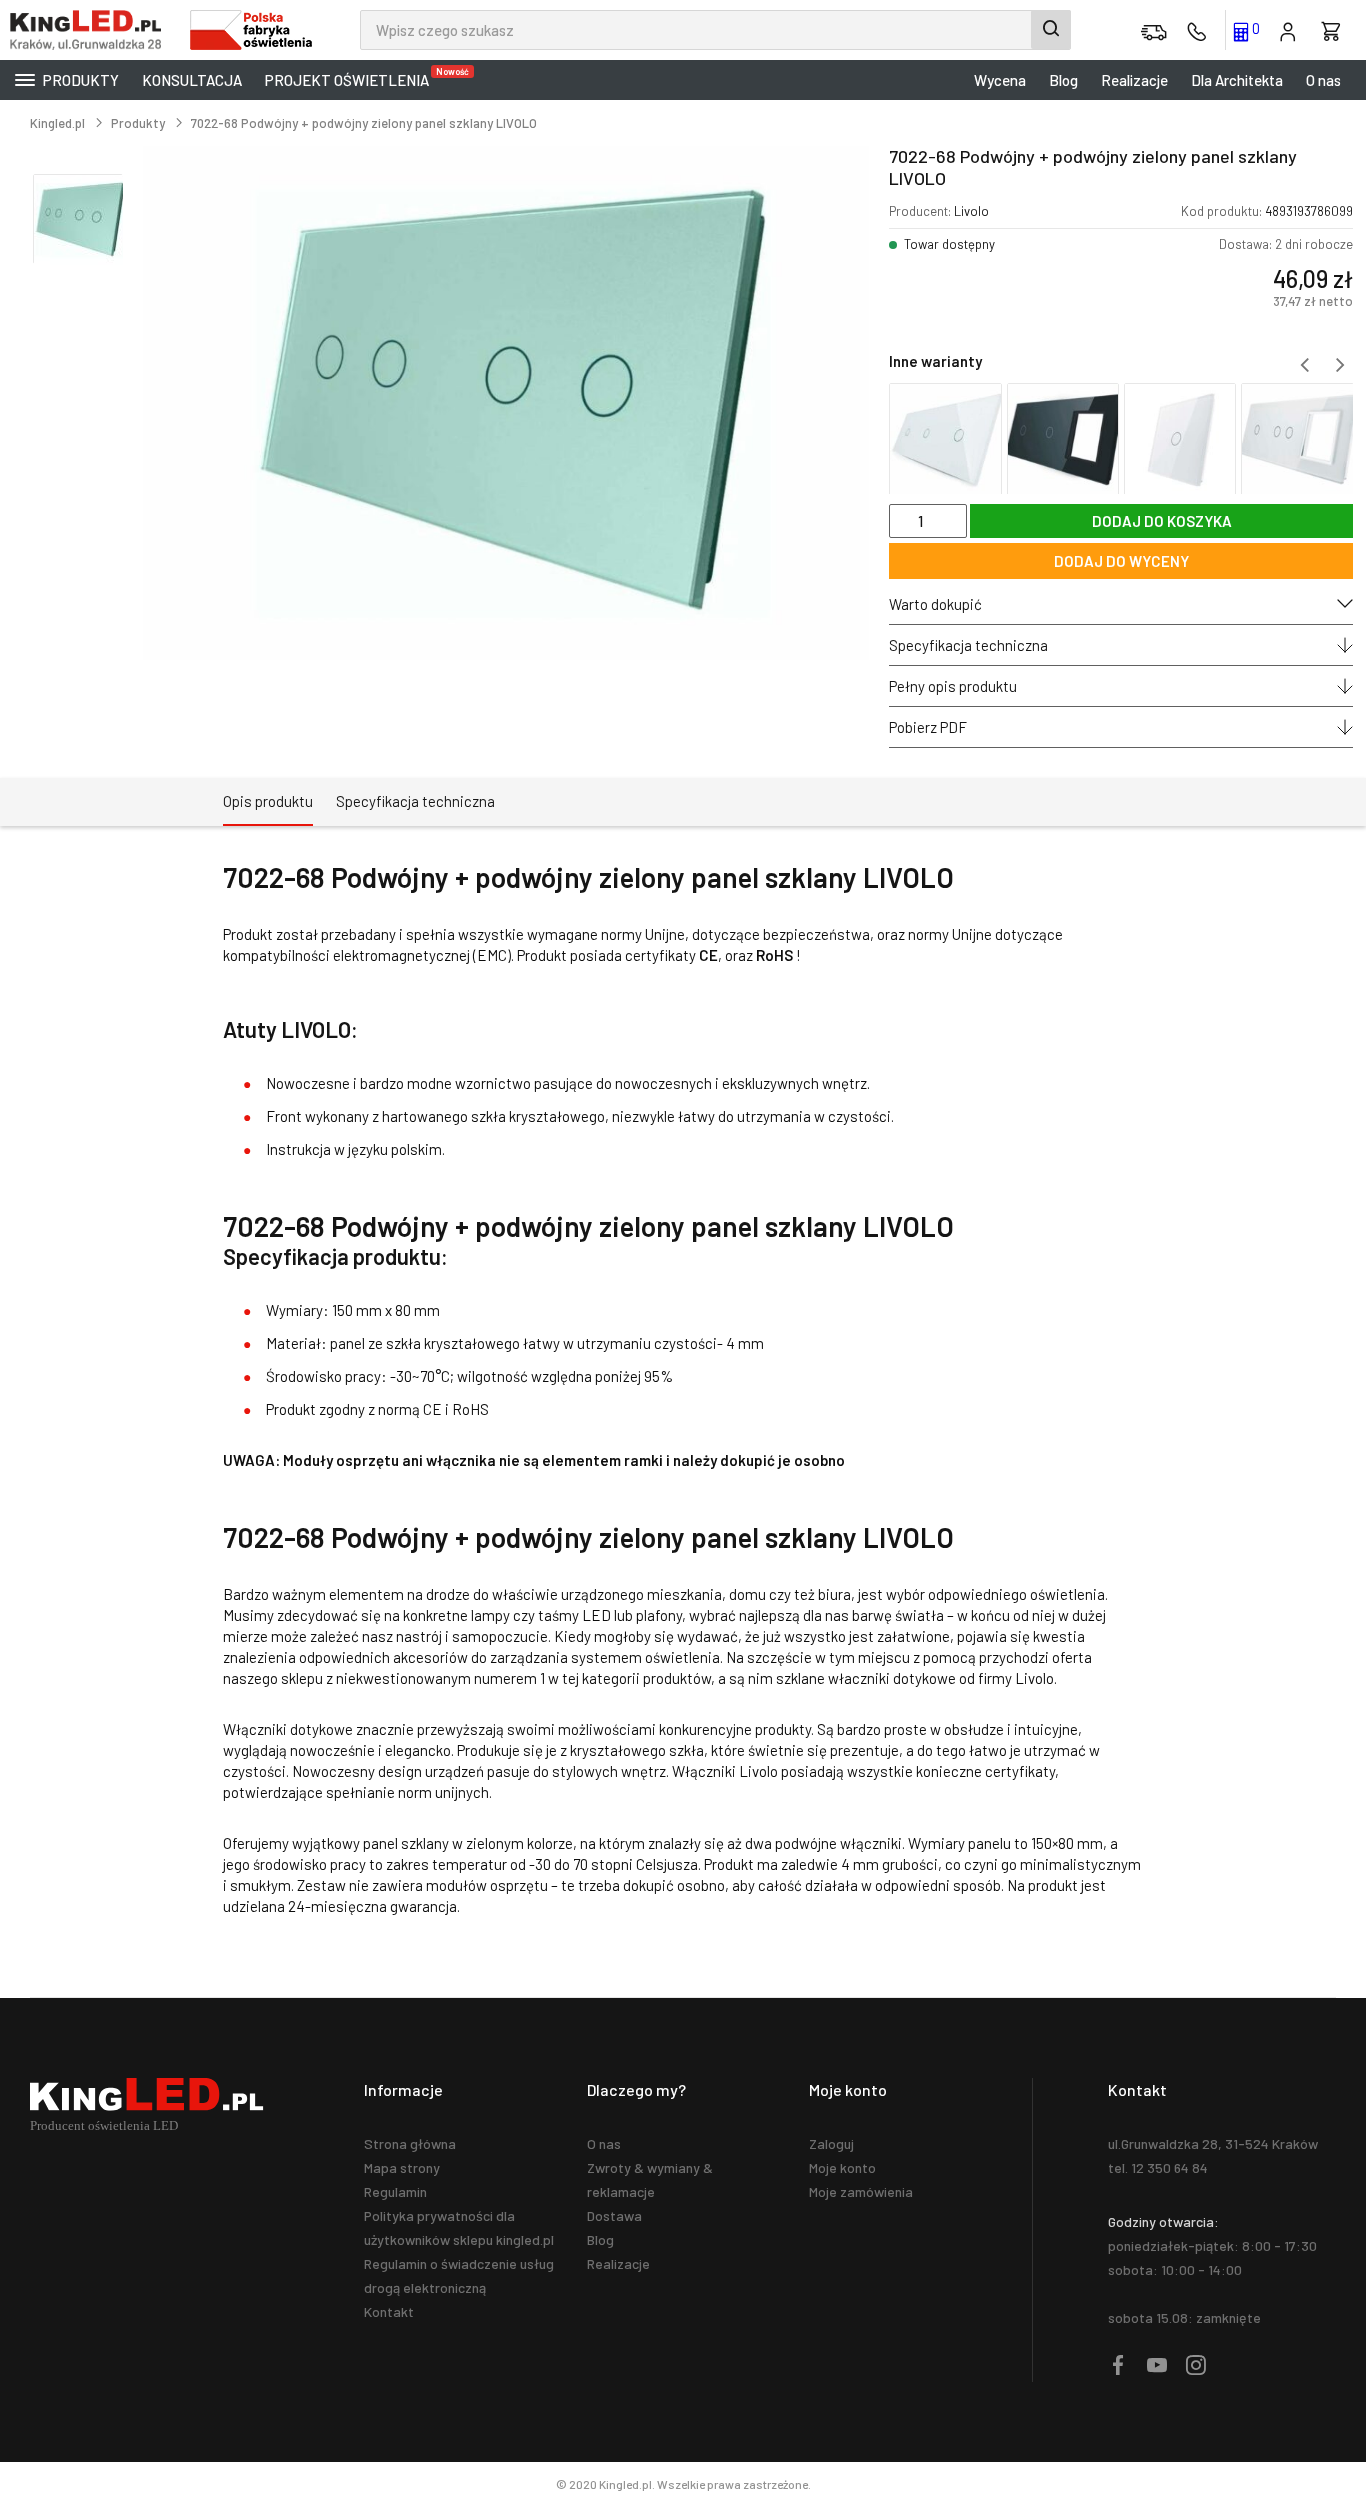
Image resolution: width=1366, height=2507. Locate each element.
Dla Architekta (1237, 80)
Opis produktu (268, 801)
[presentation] (1304, 365)
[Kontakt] (1197, 30)
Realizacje (1134, 80)
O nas (1323, 80)
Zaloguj (831, 2143)
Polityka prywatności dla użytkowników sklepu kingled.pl (459, 2227)
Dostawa (614, 2215)
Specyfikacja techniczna (968, 645)
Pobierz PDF (928, 727)
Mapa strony (402, 2167)
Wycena (1000, 80)
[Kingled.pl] (90, 30)
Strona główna (410, 2143)
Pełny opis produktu (953, 686)
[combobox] (715, 30)
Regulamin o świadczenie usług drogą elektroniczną (459, 2275)
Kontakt (389, 2311)
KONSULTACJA (192, 80)
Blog (1063, 80)
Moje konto (842, 2167)
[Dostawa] (1154, 30)
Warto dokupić (935, 604)
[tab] (268, 802)
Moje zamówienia (861, 2191)
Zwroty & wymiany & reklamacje (650, 2179)
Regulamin (395, 2191)
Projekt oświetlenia (352, 77)
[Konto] (1288, 30)
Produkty (79, 80)
